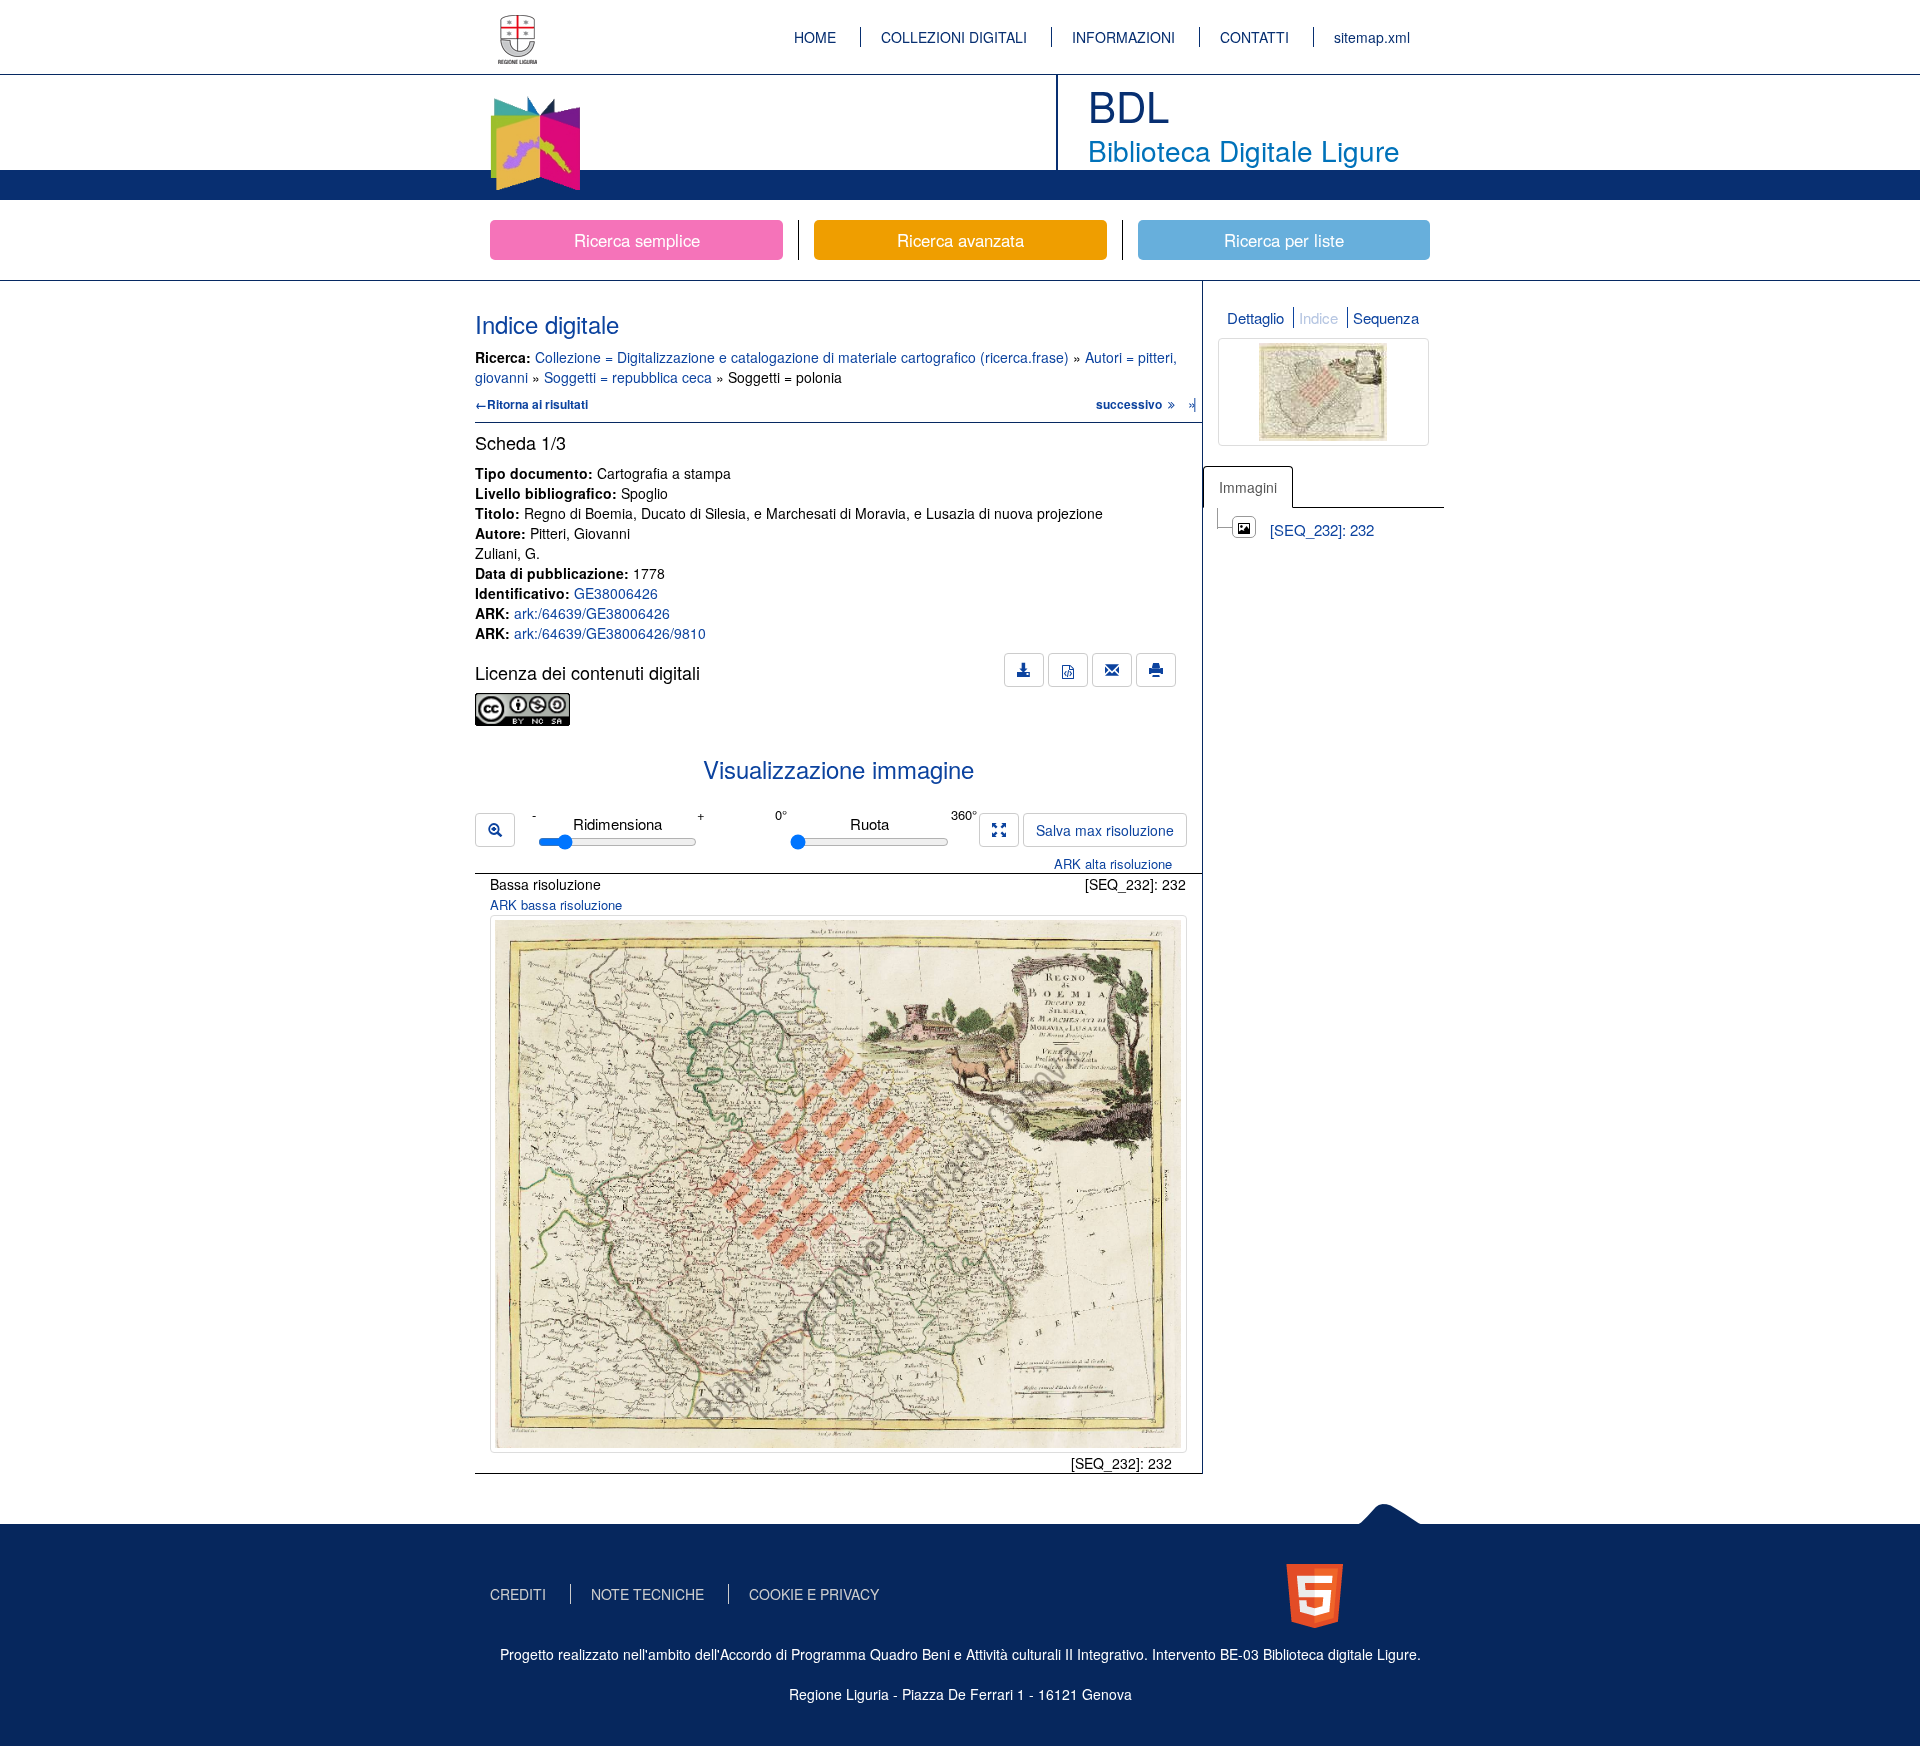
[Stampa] (1156, 670)
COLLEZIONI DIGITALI (954, 37)
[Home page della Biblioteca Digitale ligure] (535, 100)
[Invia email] (1112, 670)
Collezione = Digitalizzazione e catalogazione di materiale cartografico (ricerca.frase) (804, 357)
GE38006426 (616, 593)
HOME (815, 37)
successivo (1130, 404)
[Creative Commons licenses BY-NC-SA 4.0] (522, 707)
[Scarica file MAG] (1068, 670)
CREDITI (518, 1594)
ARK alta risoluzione (1113, 863)
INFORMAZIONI (1123, 37)
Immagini (1248, 487)
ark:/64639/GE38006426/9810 (610, 633)
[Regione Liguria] (518, 25)
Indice (1318, 317)
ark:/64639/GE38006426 (592, 613)
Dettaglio (1255, 317)
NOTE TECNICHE (647, 1594)
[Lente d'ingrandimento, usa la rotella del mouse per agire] (495, 830)
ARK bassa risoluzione (556, 904)
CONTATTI (1254, 37)
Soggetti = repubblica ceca (630, 377)
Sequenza (1386, 317)
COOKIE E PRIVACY (814, 1594)
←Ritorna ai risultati (531, 404)
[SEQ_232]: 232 (1322, 529)
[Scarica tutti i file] (1024, 670)
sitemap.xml (1372, 37)
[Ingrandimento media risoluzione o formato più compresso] (999, 830)
